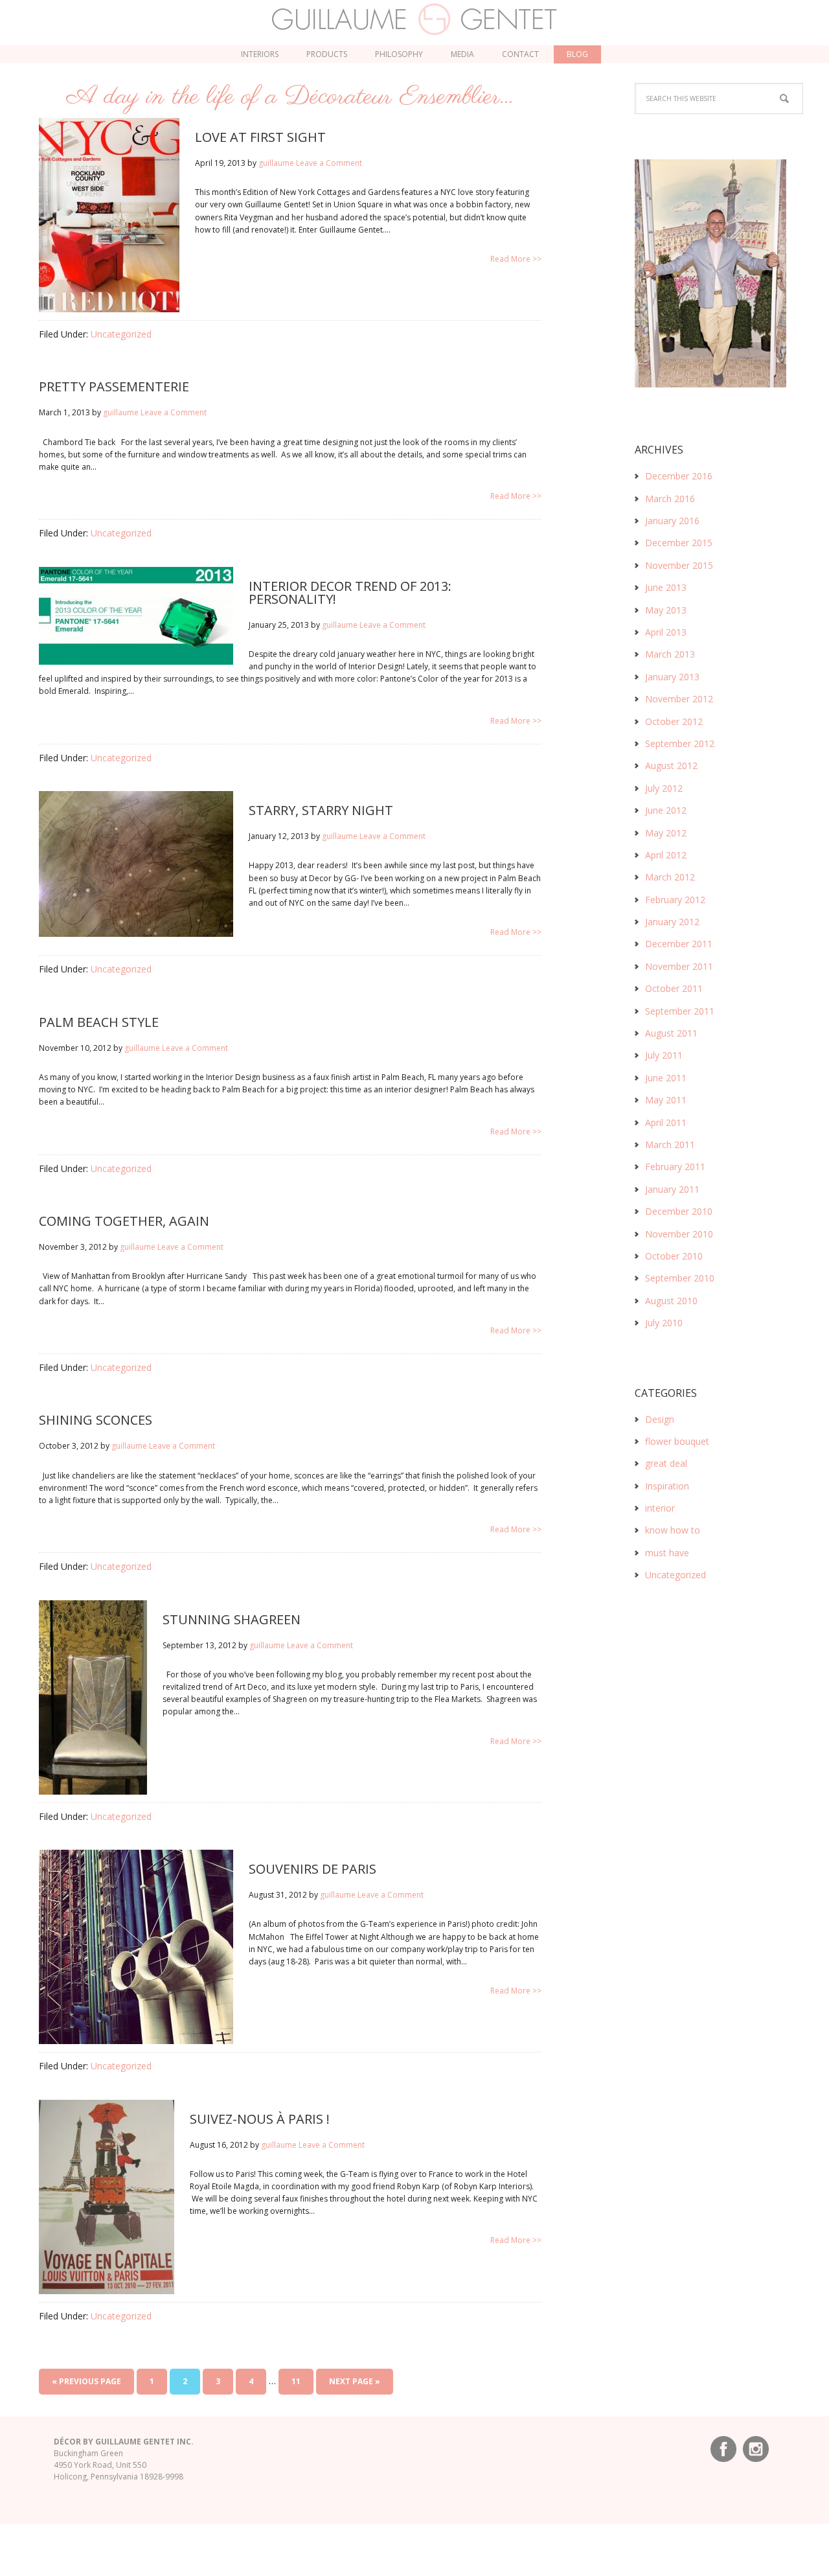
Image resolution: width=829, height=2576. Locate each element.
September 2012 (680, 743)
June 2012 (666, 810)
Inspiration (667, 1486)
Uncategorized (121, 334)
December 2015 (679, 543)
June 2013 (666, 587)
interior (660, 1508)
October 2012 (674, 721)
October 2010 (674, 1256)
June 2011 (666, 1078)
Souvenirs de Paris (312, 1869)
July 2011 (664, 1055)
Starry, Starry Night (321, 810)
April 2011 (666, 1122)
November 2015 (679, 565)
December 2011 (679, 944)
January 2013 (672, 677)
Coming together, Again (124, 1221)
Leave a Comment (329, 163)
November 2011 (679, 966)
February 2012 (675, 900)
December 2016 (679, 476)
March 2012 (670, 877)
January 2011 (672, 1189)
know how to (673, 1530)
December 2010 (679, 1211)
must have (667, 1553)
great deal (666, 1463)
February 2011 (675, 1167)
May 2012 (666, 833)
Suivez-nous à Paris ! (260, 2119)
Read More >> (516, 259)
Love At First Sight (260, 137)
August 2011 (671, 1033)
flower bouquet (677, 1441)
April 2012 (666, 855)
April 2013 (666, 632)
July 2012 (664, 788)
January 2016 (672, 521)
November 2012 (679, 699)
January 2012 (672, 922)
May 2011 (666, 1100)
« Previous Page (86, 2381)
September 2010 (680, 1278)
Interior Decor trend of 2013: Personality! (350, 592)
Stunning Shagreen (232, 1619)
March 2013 (670, 654)
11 (296, 2381)
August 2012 (671, 765)
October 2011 (674, 988)
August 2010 (671, 1301)
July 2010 (664, 1323)
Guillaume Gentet (415, 19)
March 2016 (670, 499)
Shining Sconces (96, 1420)
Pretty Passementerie (114, 386)
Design (660, 1419)
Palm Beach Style (99, 1022)
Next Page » (355, 2381)
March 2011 (670, 1144)
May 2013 (666, 610)
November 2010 (679, 1234)
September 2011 (680, 1011)
